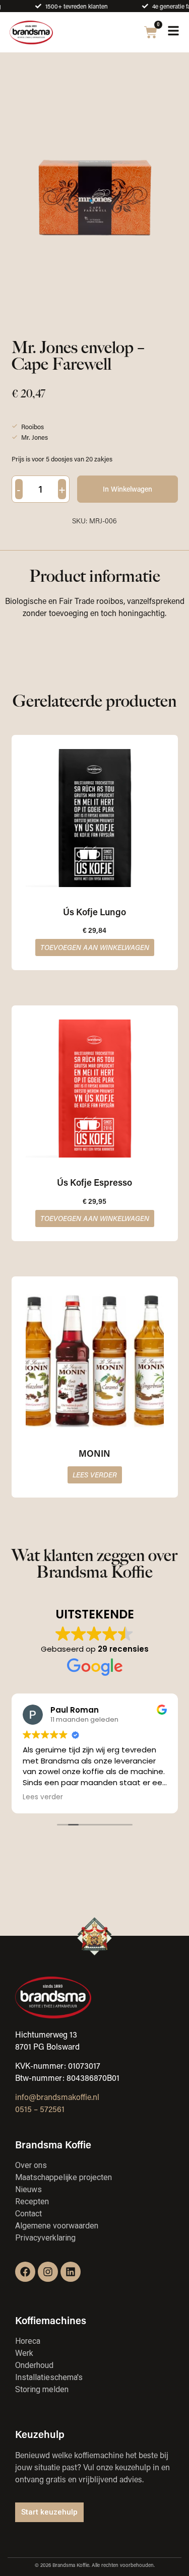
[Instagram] (48, 2272)
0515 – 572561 (40, 2109)
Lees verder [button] (43, 1797)
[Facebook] (25, 2272)
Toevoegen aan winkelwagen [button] (95, 947)
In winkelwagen (128, 489)
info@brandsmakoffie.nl (57, 2097)
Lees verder (95, 1475)
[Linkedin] (71, 2272)
